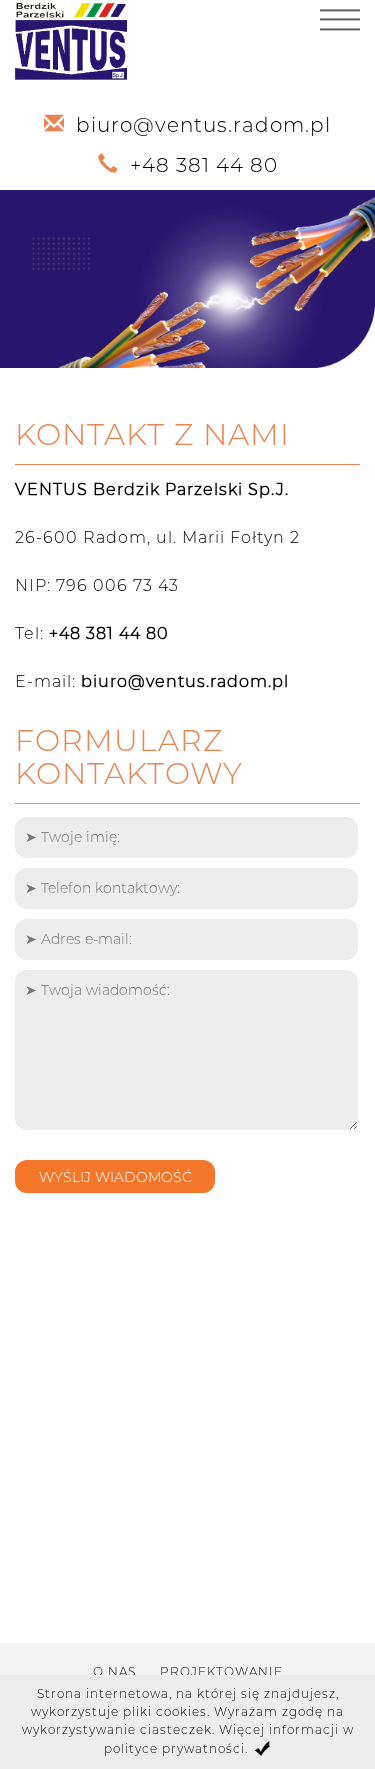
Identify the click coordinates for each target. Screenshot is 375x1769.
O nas (114, 1671)
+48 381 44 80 (204, 165)
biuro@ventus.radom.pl (203, 125)
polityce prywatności (174, 1748)
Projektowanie (221, 1671)
